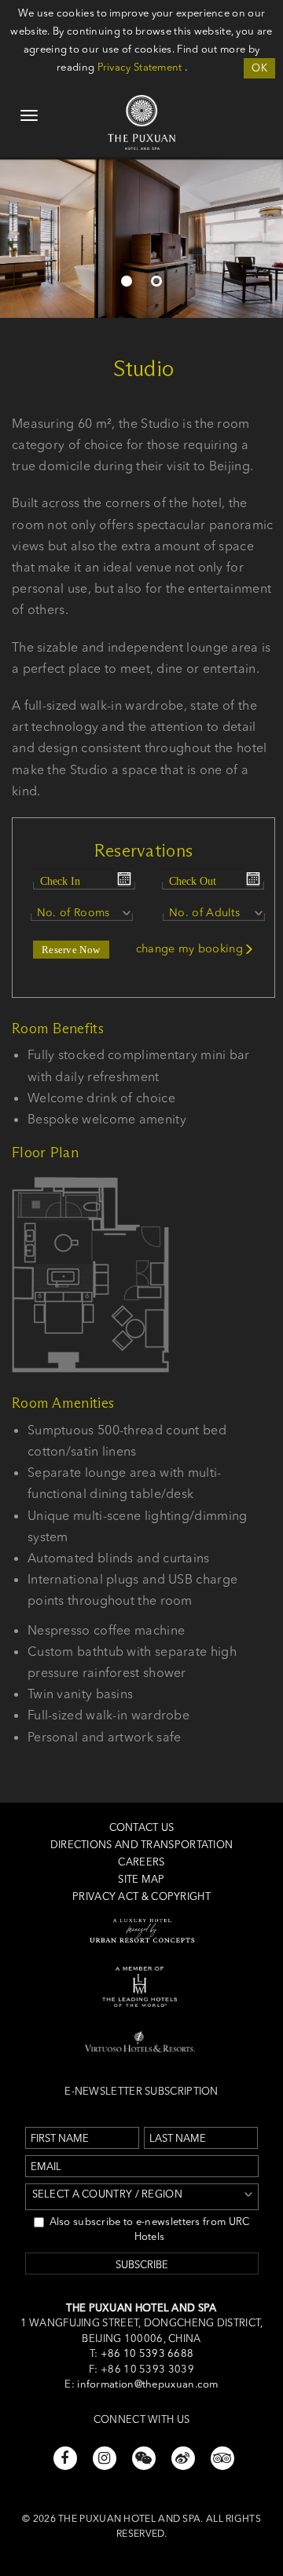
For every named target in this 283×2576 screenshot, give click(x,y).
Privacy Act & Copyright (141, 1896)
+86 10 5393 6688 (145, 2353)
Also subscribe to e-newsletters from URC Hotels (150, 2229)
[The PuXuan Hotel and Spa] (141, 103)
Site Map (141, 1879)
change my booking (189, 948)
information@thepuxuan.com (148, 2384)
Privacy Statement (140, 67)
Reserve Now (71, 950)
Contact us (142, 1827)
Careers (141, 1862)
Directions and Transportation (142, 1844)
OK (259, 68)
